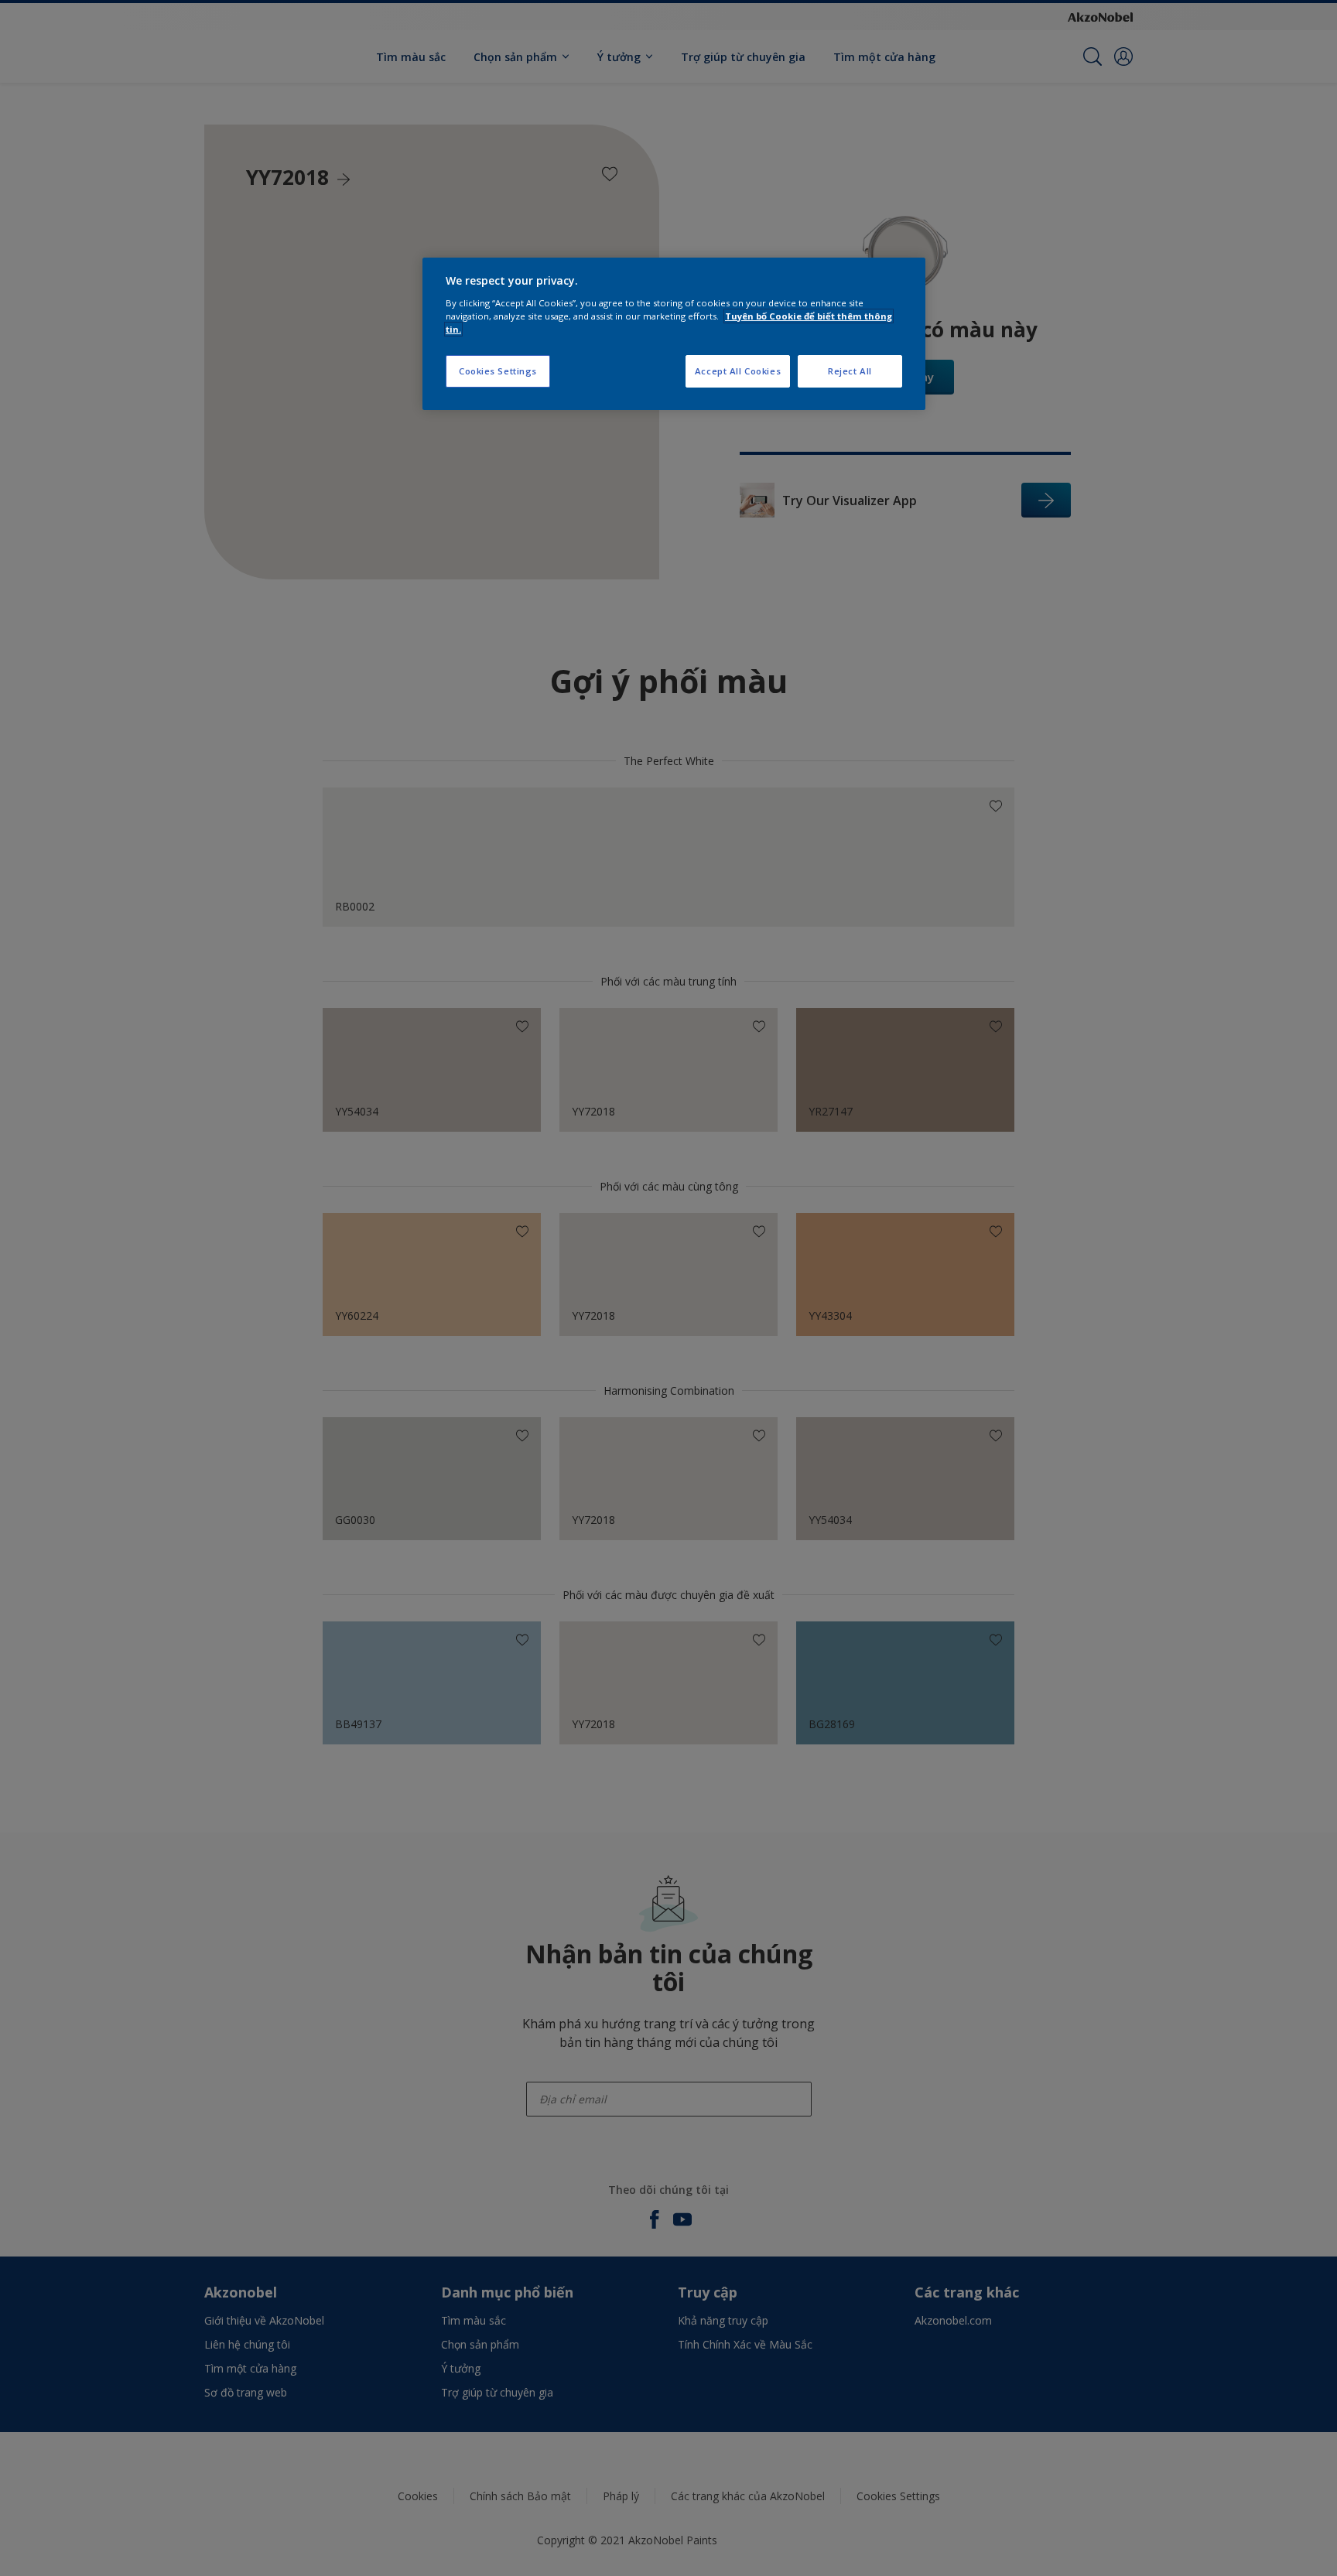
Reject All (850, 371)
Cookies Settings (498, 371)
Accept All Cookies (738, 371)
